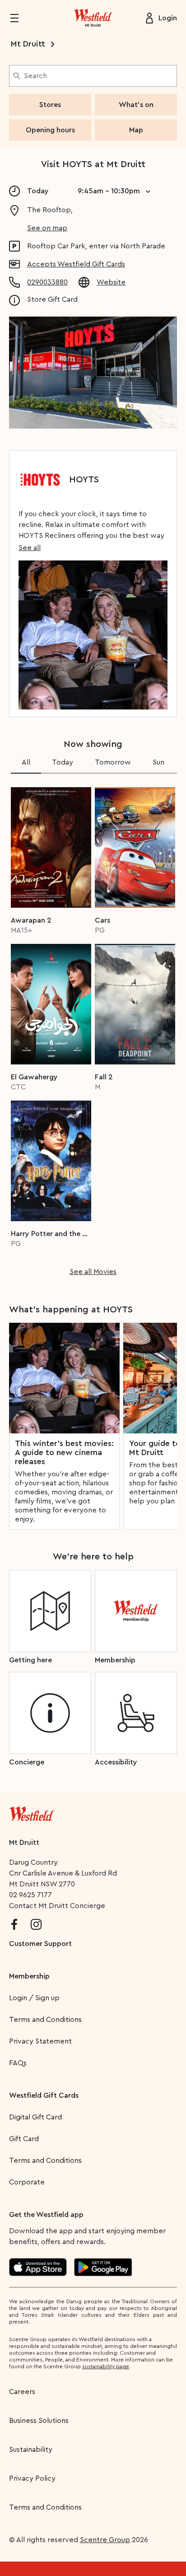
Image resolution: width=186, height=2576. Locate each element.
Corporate (27, 2182)
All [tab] (26, 762)
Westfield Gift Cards (44, 2095)
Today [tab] (63, 762)
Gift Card (24, 2139)
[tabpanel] (93, 1029)
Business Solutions (39, 2421)
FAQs (18, 2063)
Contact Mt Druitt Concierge (57, 1906)
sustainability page (106, 2366)
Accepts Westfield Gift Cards (76, 264)
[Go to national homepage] (32, 1812)
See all (30, 548)
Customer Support (40, 1944)
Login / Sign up (34, 1998)
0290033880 (47, 282)
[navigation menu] (20, 18)
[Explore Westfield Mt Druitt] (93, 18)
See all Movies (93, 1272)
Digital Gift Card (35, 2117)
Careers (22, 2392)
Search (35, 76)
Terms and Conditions (45, 2020)
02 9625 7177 (30, 1895)
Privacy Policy (32, 2478)
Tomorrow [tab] (113, 762)
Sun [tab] (158, 762)
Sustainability (31, 2450)
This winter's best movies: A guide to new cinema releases (64, 1452)
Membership (29, 1976)
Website (111, 282)
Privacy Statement (40, 2041)
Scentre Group (105, 2540)
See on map (47, 228)
